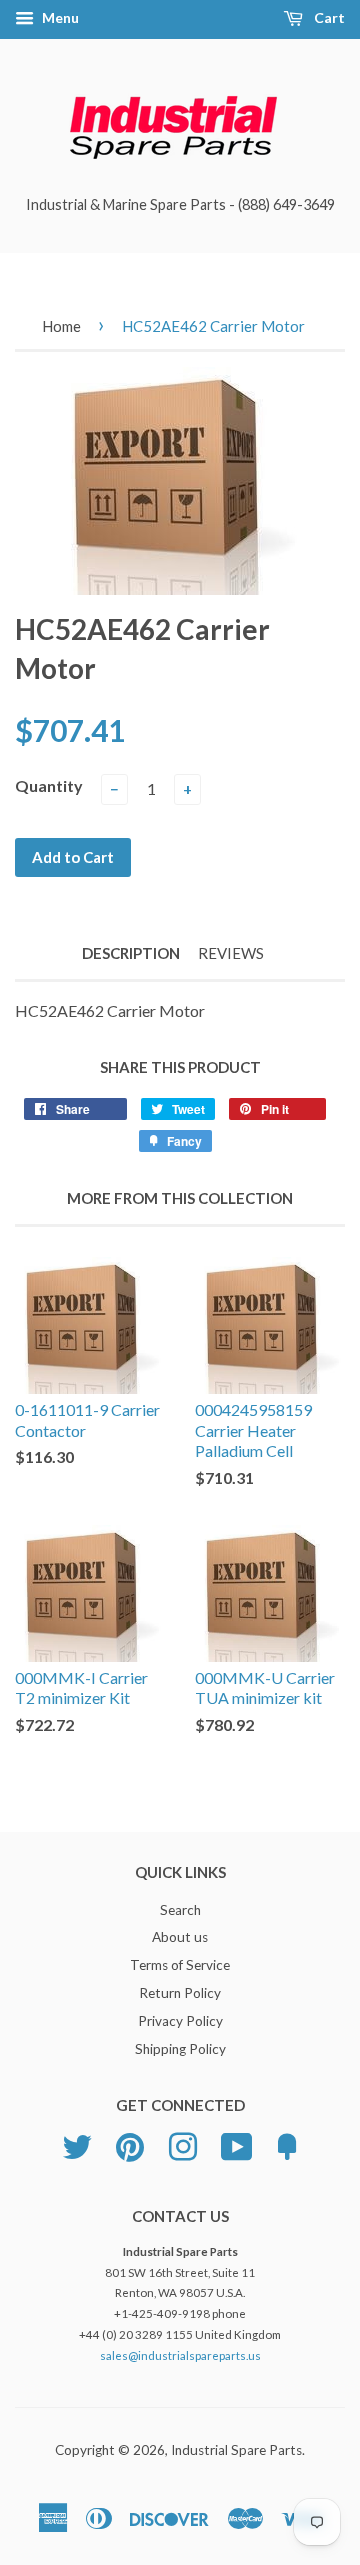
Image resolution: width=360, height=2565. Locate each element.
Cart (328, 17)
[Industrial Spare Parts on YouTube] (237, 2144)
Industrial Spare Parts (236, 2450)
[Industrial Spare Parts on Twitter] (77, 2144)
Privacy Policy (180, 2021)
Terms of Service (180, 1965)
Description (131, 953)
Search (180, 1910)
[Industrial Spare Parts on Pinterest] (130, 2144)
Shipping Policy (180, 2049)
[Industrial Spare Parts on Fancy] (287, 2144)
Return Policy (180, 1993)
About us (180, 1937)
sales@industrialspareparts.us (180, 2355)
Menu (59, 17)
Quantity (49, 785)
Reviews (231, 953)
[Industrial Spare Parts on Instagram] (183, 2144)
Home (61, 326)
